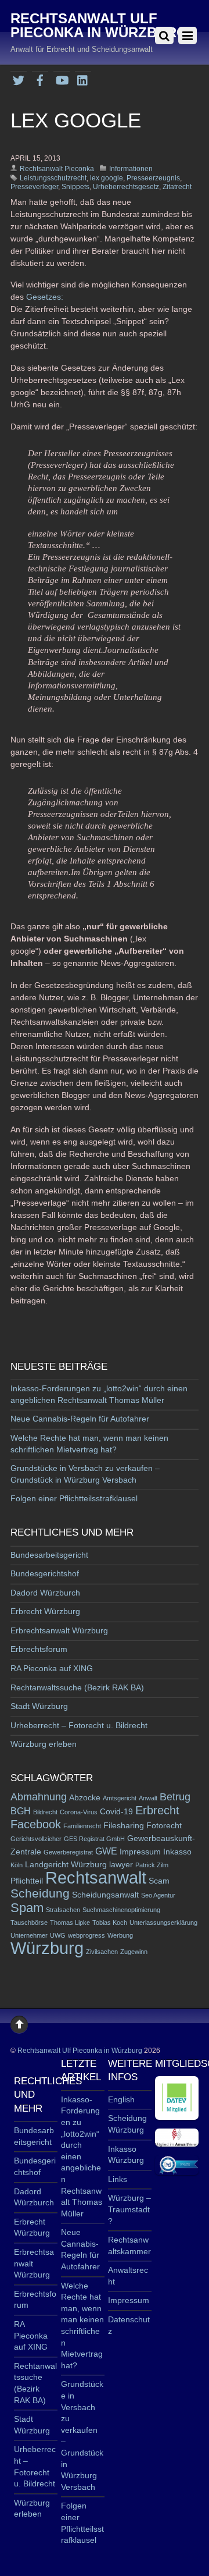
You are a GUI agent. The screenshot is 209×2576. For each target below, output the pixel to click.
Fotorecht (164, 1826)
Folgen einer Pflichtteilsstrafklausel (74, 1498)
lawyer (121, 1865)
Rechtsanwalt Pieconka (57, 169)
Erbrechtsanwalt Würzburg (59, 1630)
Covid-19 (116, 1812)
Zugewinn (134, 1952)
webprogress (87, 1935)
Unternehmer (29, 1935)
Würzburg (47, 1948)
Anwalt (148, 1798)
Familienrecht (82, 1826)
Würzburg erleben (44, 1744)
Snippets (75, 187)
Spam (27, 1908)
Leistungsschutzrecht (53, 178)
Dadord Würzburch (45, 1593)
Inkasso (177, 1852)
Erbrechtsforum (39, 1649)
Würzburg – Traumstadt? (129, 2209)
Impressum (140, 1852)
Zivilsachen (102, 1952)
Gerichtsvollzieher (36, 1839)
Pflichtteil (27, 1881)
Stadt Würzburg (39, 1706)
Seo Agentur (158, 1895)
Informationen (131, 169)
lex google (107, 178)
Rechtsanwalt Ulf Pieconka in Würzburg (80, 2051)
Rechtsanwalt (96, 1877)
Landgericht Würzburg (66, 1865)
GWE (106, 1851)
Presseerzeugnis (153, 178)
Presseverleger (34, 187)
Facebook (36, 1824)
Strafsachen (63, 1910)
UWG (58, 1935)
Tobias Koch (110, 1923)
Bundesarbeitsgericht (49, 1555)
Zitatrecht (177, 187)
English (121, 2099)
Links (118, 2179)
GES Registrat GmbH (94, 1839)
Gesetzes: (45, 297)
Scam (159, 1881)
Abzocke (85, 1798)
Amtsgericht (120, 1798)
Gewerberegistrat (68, 1852)
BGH (21, 1811)
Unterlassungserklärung (163, 1923)
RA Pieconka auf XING (52, 1668)
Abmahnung (39, 1797)
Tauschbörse (29, 1923)
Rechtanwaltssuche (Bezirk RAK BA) (77, 1687)
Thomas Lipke (70, 1923)
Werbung (120, 1935)
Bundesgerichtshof (45, 1573)
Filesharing (124, 1826)
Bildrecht (45, 1812)
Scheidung (40, 1893)
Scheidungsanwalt (105, 1895)
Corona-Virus (79, 1812)
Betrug (175, 1797)
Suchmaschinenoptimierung (121, 1910)
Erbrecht (157, 1810)
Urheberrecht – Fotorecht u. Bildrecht (79, 1725)
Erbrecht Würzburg (45, 1611)
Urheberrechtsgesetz (126, 187)
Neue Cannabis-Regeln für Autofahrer (80, 1419)
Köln (17, 1865)
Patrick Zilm (152, 1865)
